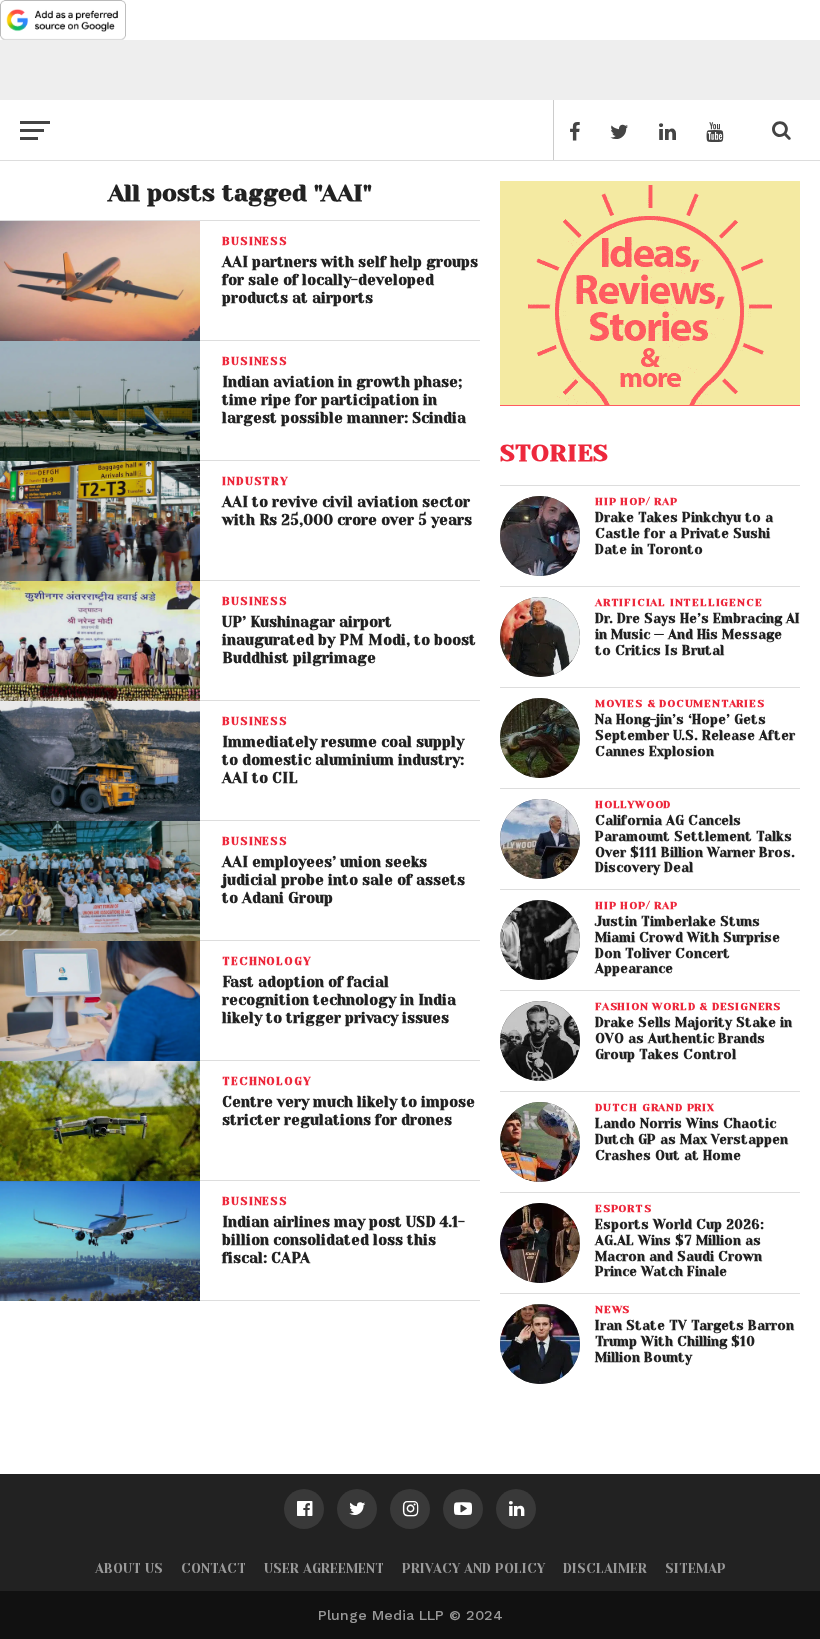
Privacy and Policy (473, 1568)
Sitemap (695, 1568)
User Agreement (324, 1568)
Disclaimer (605, 1568)
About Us (129, 1568)
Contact (213, 1568)
